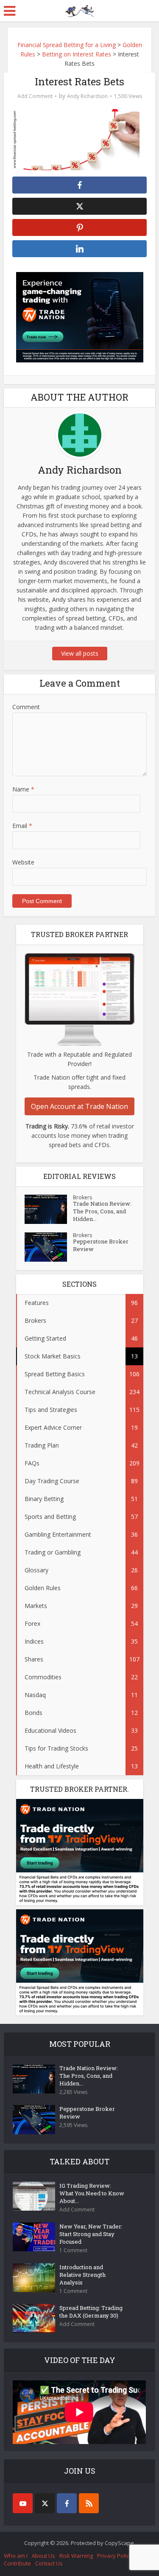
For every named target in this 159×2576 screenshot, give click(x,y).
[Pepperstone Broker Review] (49, 1247)
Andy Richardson (87, 96)
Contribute (17, 2563)
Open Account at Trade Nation (79, 1106)
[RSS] (89, 2503)
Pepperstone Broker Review (101, 1245)
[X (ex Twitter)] (45, 2503)
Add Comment (35, 96)
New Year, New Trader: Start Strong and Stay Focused (91, 2234)
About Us (43, 2556)
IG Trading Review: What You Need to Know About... (92, 2193)
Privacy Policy (114, 2556)
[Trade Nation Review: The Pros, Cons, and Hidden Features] (49, 1209)
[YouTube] (23, 2503)
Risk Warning (76, 2556)
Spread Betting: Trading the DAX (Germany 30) (91, 2312)
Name (23, 789)
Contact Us (49, 2563)
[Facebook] (67, 2503)
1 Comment (73, 2250)
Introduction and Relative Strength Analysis (82, 2275)
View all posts (80, 653)
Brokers (82, 1197)
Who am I (16, 2556)
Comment (26, 707)
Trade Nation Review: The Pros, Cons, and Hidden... (102, 1211)
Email (22, 826)
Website (23, 862)
